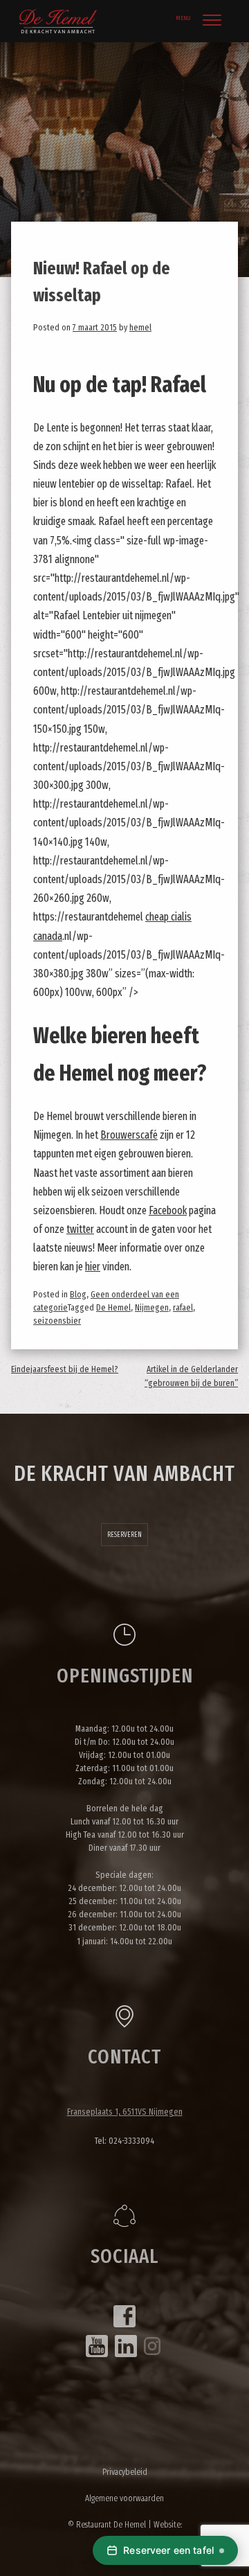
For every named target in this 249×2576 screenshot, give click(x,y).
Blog (78, 1294)
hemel (140, 327)
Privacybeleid (125, 2472)
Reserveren (124, 1535)
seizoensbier (57, 1321)
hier (93, 1267)
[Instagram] (152, 2346)
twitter (80, 1229)
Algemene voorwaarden (124, 2498)
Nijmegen (152, 1307)
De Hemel (113, 1307)
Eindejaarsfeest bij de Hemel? (65, 1369)
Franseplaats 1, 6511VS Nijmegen (125, 2112)
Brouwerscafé (129, 1135)
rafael (183, 1307)
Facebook (168, 1210)
